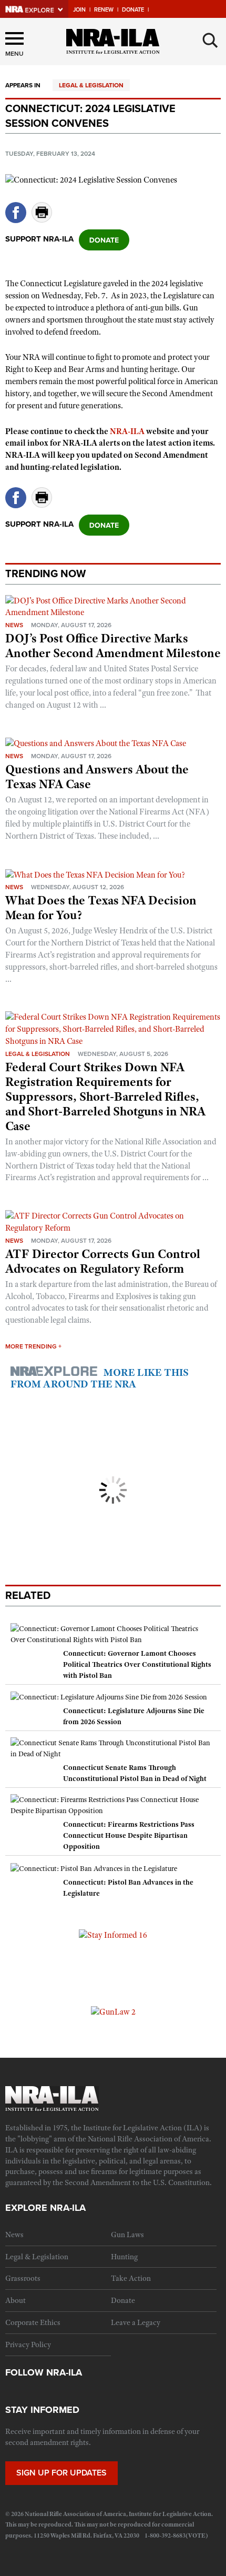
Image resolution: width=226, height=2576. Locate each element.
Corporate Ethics (33, 2322)
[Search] (210, 41)
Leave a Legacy (136, 2322)
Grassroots (23, 2278)
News (14, 625)
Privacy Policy (28, 2344)
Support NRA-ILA (39, 239)
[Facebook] (16, 220)
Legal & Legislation (91, 85)
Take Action (131, 2278)
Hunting (124, 2257)
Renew (104, 10)
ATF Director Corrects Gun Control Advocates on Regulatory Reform (103, 1261)
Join (79, 10)
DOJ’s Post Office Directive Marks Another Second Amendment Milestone (113, 646)
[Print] (42, 220)
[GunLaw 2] (113, 2011)
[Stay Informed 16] (113, 1935)
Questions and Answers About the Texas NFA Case (97, 777)
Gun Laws (127, 2235)
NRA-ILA (127, 431)
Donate (133, 10)
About (16, 2300)
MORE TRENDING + (33, 1346)
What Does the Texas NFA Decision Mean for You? (101, 908)
